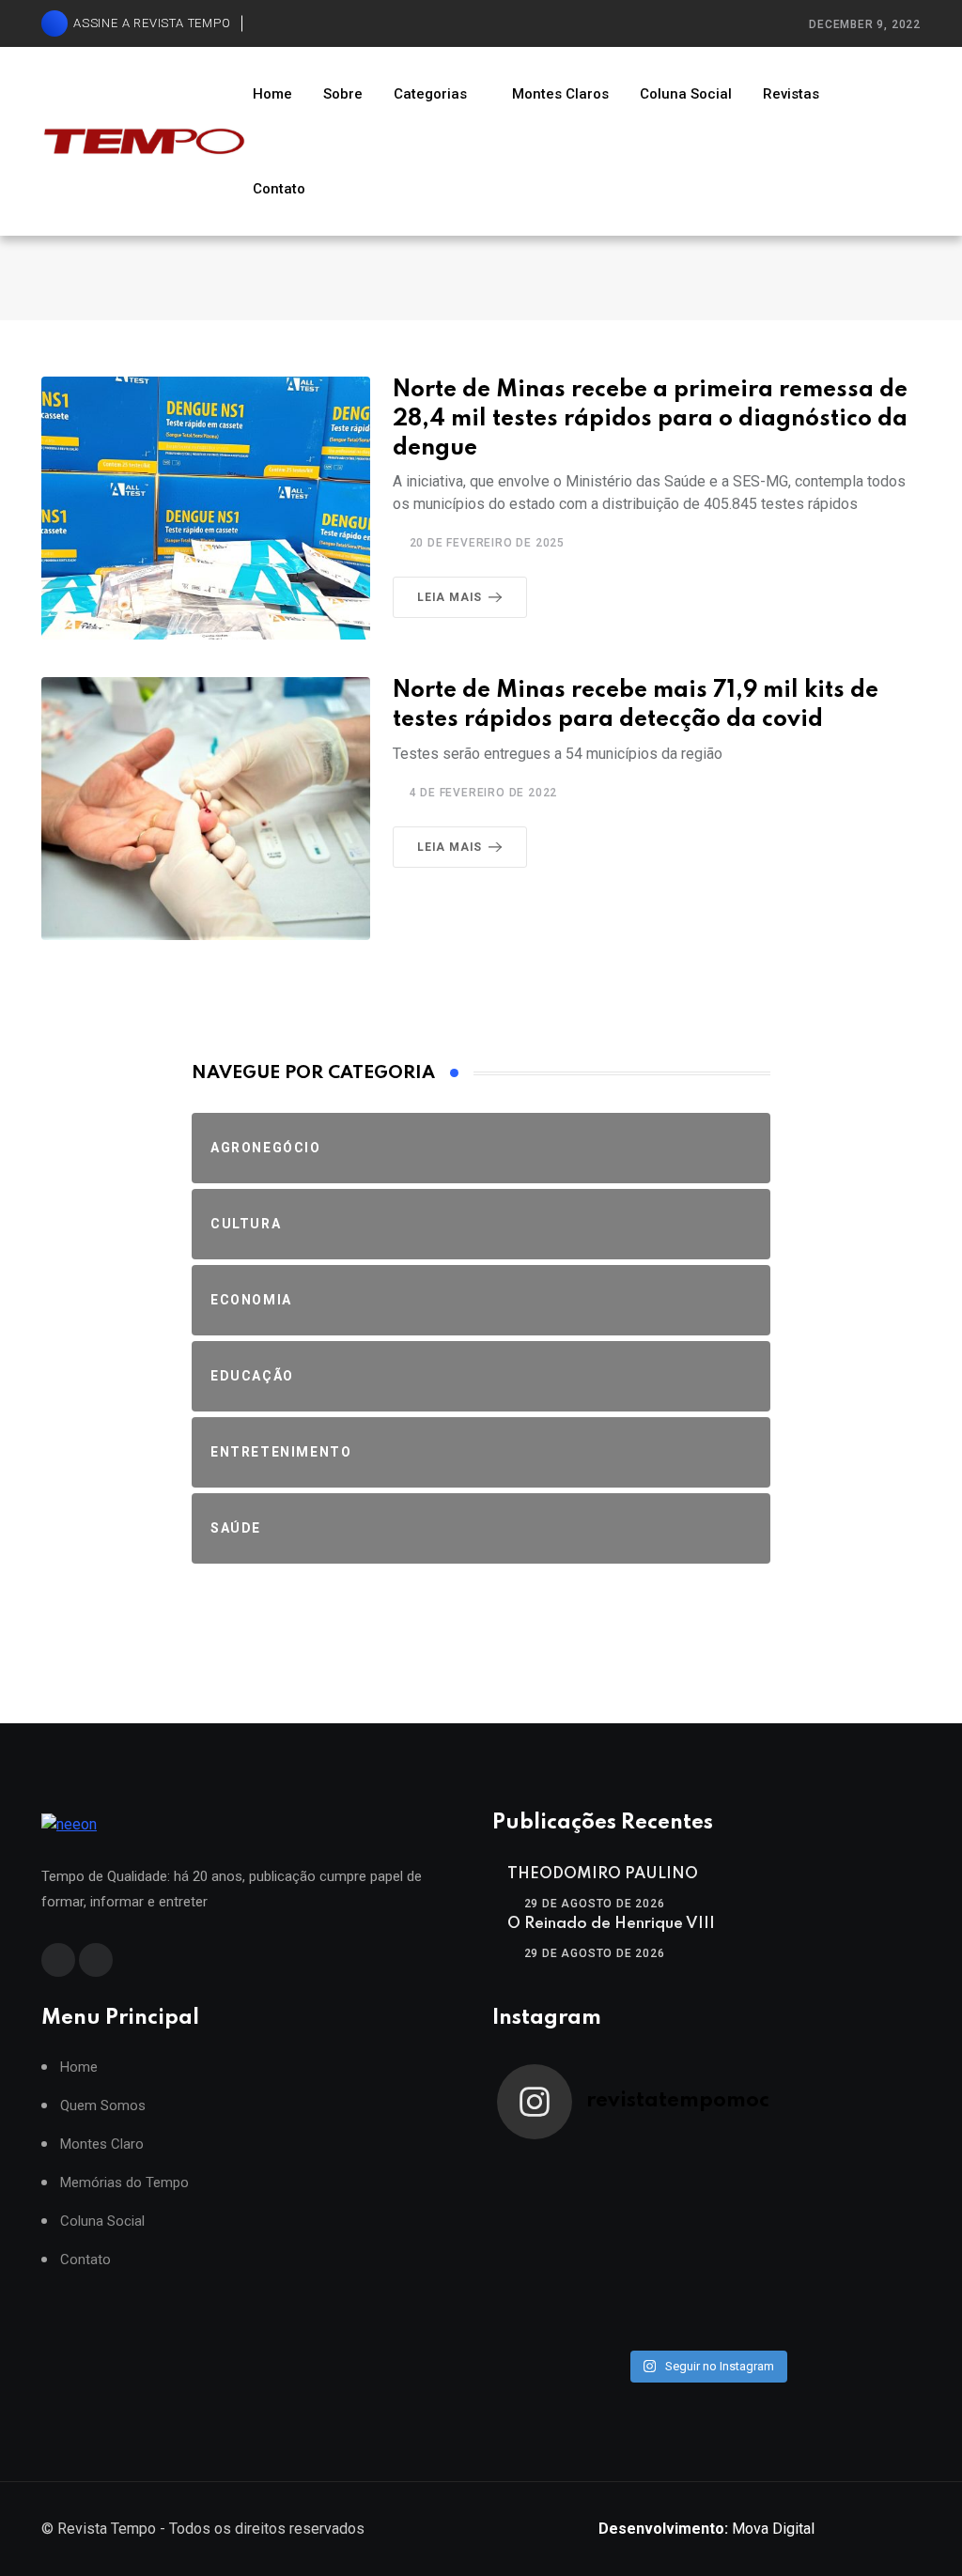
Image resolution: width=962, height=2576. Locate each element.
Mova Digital (706, 2529)
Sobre (343, 94)
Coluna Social (686, 94)
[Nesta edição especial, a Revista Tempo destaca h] (550, 2185)
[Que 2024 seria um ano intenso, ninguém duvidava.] (655, 2310)
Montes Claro (102, 2144)
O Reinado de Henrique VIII (611, 1924)
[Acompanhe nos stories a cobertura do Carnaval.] (864, 2310)
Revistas (791, 94)
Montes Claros (560, 94)
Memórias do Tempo (124, 2183)
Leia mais (450, 597)
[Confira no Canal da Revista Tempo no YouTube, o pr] (759, 2247)
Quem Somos (103, 2106)
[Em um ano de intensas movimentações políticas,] (550, 2310)
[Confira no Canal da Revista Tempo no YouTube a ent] (655, 2185)
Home (272, 94)
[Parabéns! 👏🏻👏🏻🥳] (759, 2310)
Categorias (430, 94)
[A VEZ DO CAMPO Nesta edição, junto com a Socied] (864, 2247)
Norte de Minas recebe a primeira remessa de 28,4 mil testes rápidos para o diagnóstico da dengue (650, 419)
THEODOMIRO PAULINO (603, 1874)
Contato (279, 189)
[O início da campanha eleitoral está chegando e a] (864, 2185)
